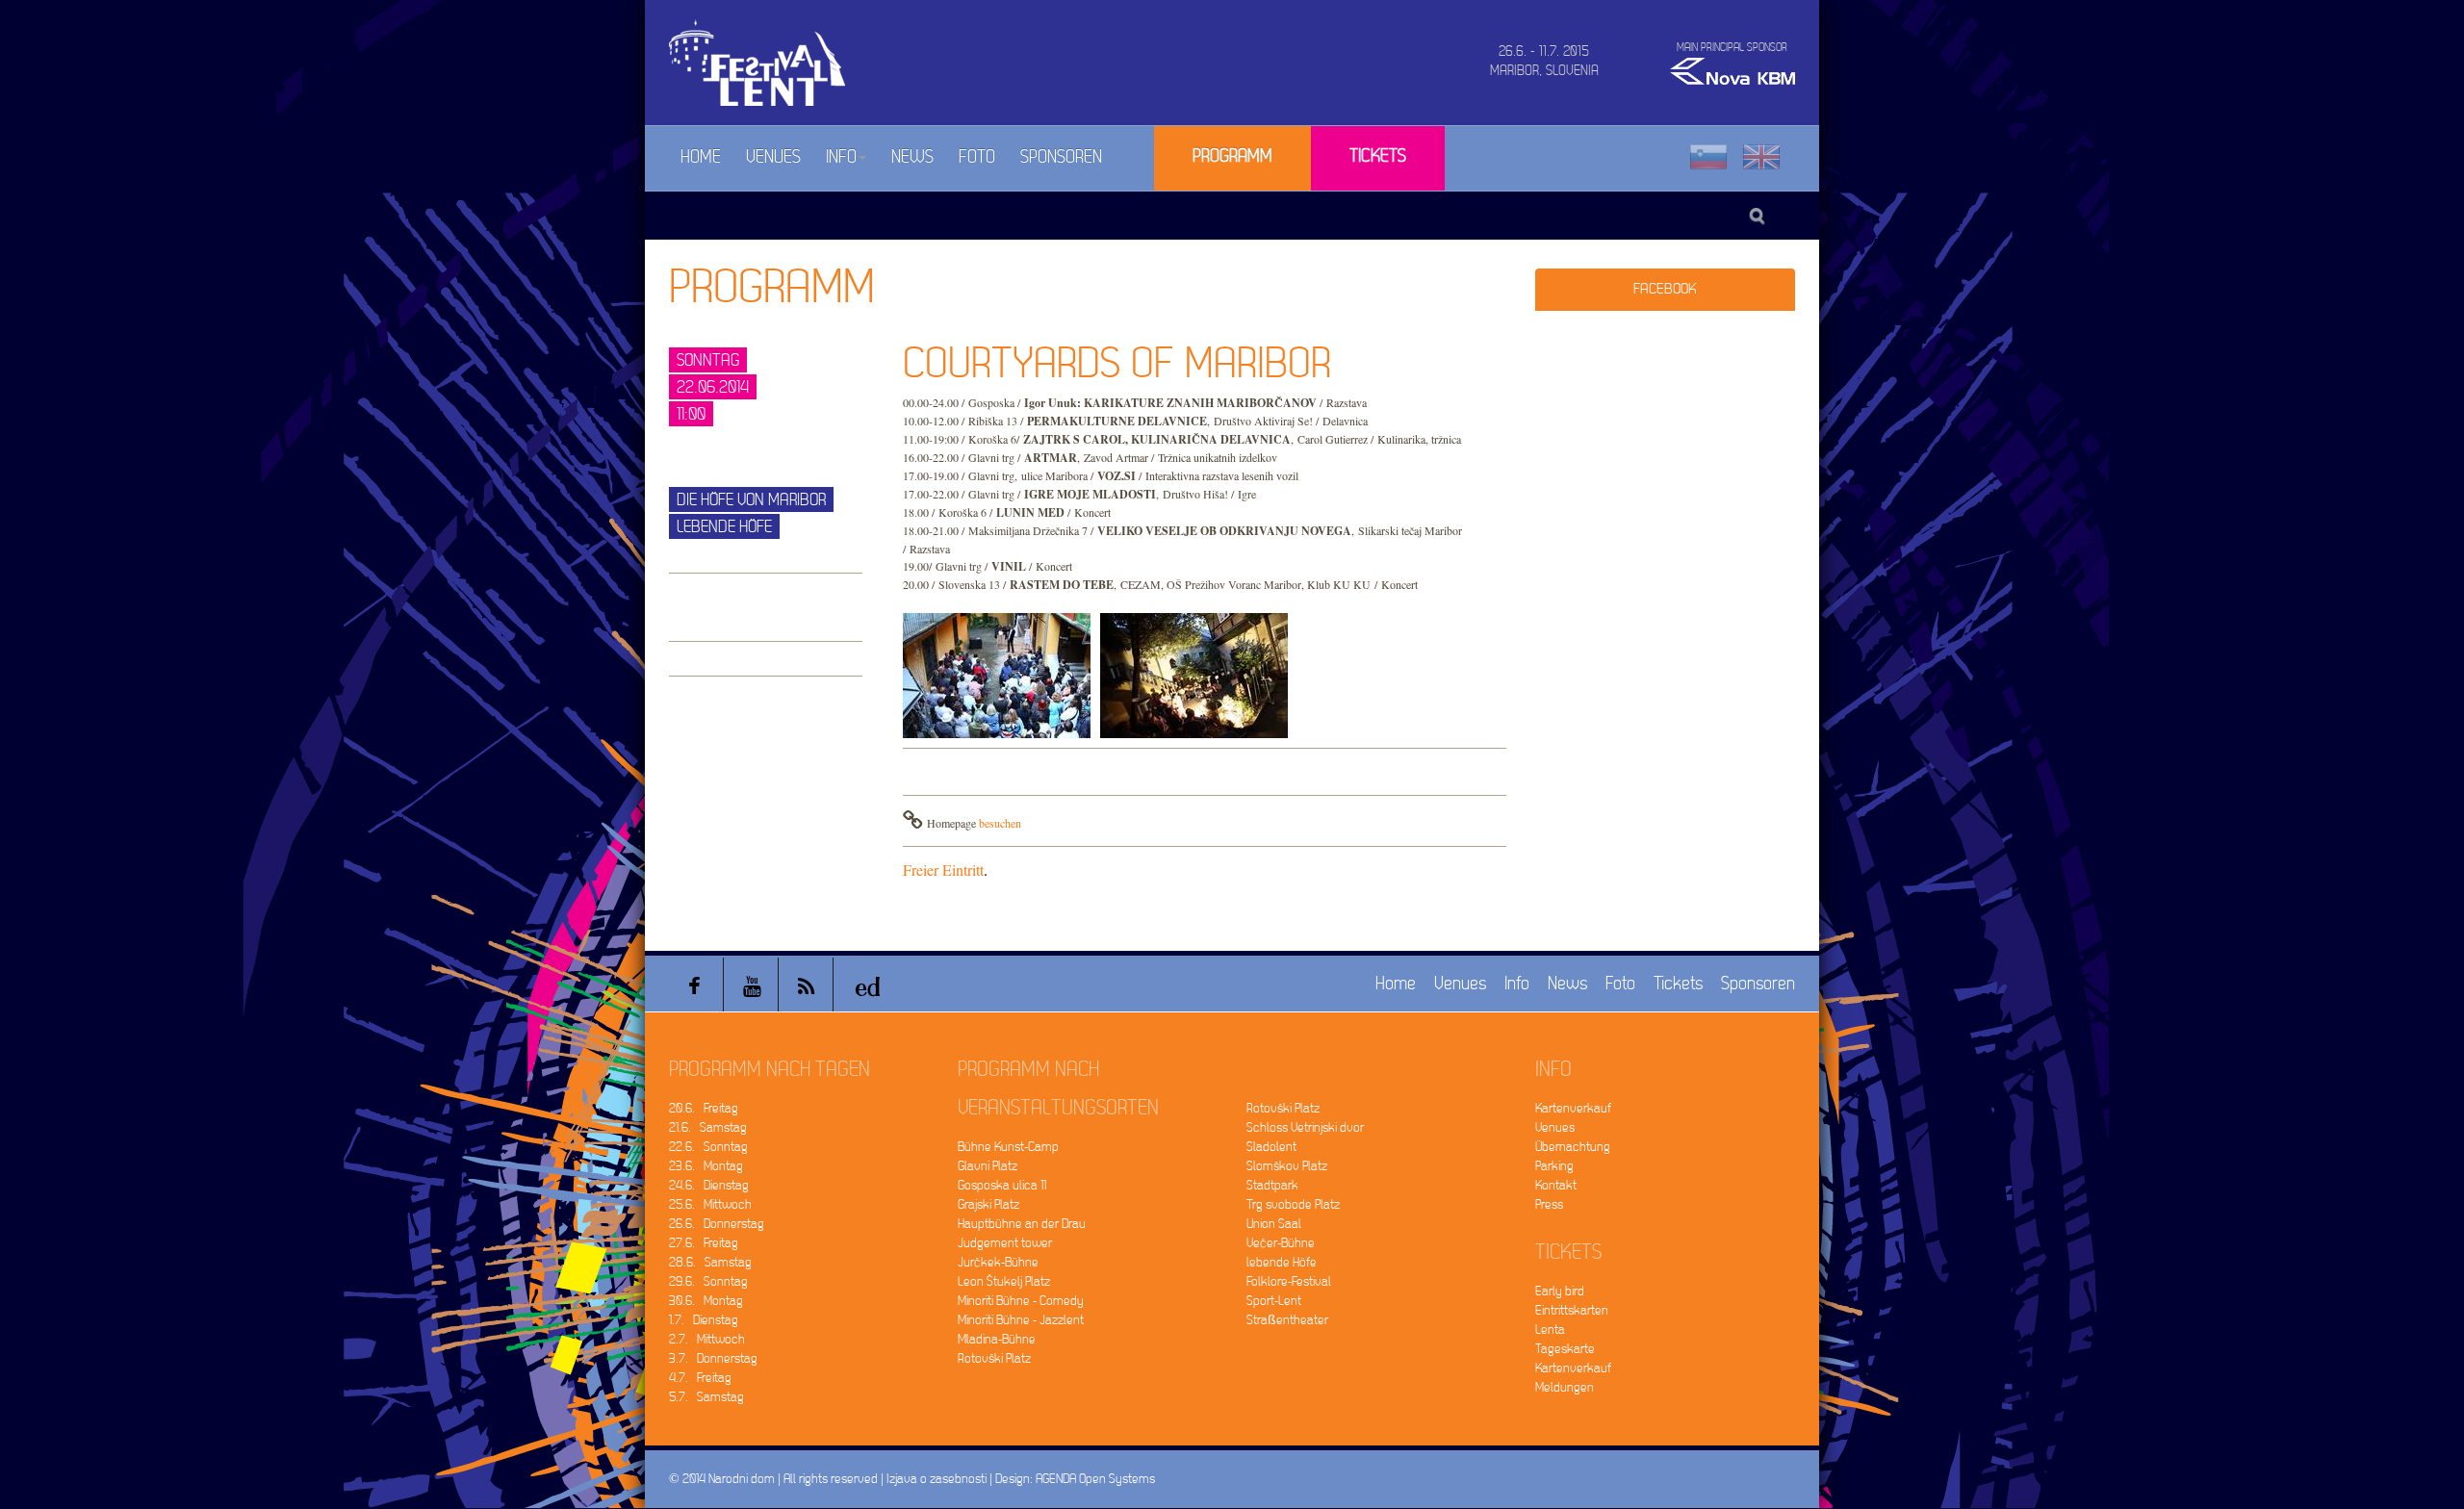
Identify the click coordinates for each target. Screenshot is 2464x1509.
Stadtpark (1272, 1185)
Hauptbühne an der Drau (1022, 1224)
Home (701, 157)
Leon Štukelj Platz (1004, 1281)
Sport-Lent (1274, 1301)
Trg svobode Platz (1293, 1204)
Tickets (1378, 156)
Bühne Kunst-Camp (1008, 1147)
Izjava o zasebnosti (937, 1479)
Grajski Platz (988, 1204)
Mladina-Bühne (997, 1339)
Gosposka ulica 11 (1002, 1185)
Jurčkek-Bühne (998, 1262)
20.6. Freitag (704, 1108)
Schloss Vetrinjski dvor (1305, 1127)
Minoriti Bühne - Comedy (1021, 1301)
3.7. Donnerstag (713, 1358)
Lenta (1550, 1330)
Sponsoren (1061, 157)
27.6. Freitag (704, 1243)
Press (1549, 1204)
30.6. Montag (706, 1301)
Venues (773, 157)
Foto (977, 157)
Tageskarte (1565, 1349)
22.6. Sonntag (708, 1147)
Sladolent (1271, 1147)
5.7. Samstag (706, 1397)
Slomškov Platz (1287, 1166)
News (912, 157)
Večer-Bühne (1281, 1243)
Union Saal (1274, 1224)
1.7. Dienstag (704, 1320)
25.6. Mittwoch (710, 1204)
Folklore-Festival (1289, 1281)
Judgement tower (1005, 1243)
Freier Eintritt (943, 870)
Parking (1554, 1166)
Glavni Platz (988, 1166)
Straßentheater (1287, 1320)
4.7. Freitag (700, 1378)
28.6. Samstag (710, 1262)
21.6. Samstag (708, 1127)
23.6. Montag (706, 1166)
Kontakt (1556, 1185)
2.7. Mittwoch (707, 1339)
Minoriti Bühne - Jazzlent (1021, 1320)
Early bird (1560, 1291)
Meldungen (1565, 1387)
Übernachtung (1573, 1147)
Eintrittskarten (1572, 1310)
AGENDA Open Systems (1095, 1479)
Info (841, 157)
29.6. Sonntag (708, 1281)
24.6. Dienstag (709, 1185)
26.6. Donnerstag (717, 1224)
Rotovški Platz (994, 1358)
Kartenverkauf (1573, 1108)
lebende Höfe (1282, 1262)
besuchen (1000, 823)
